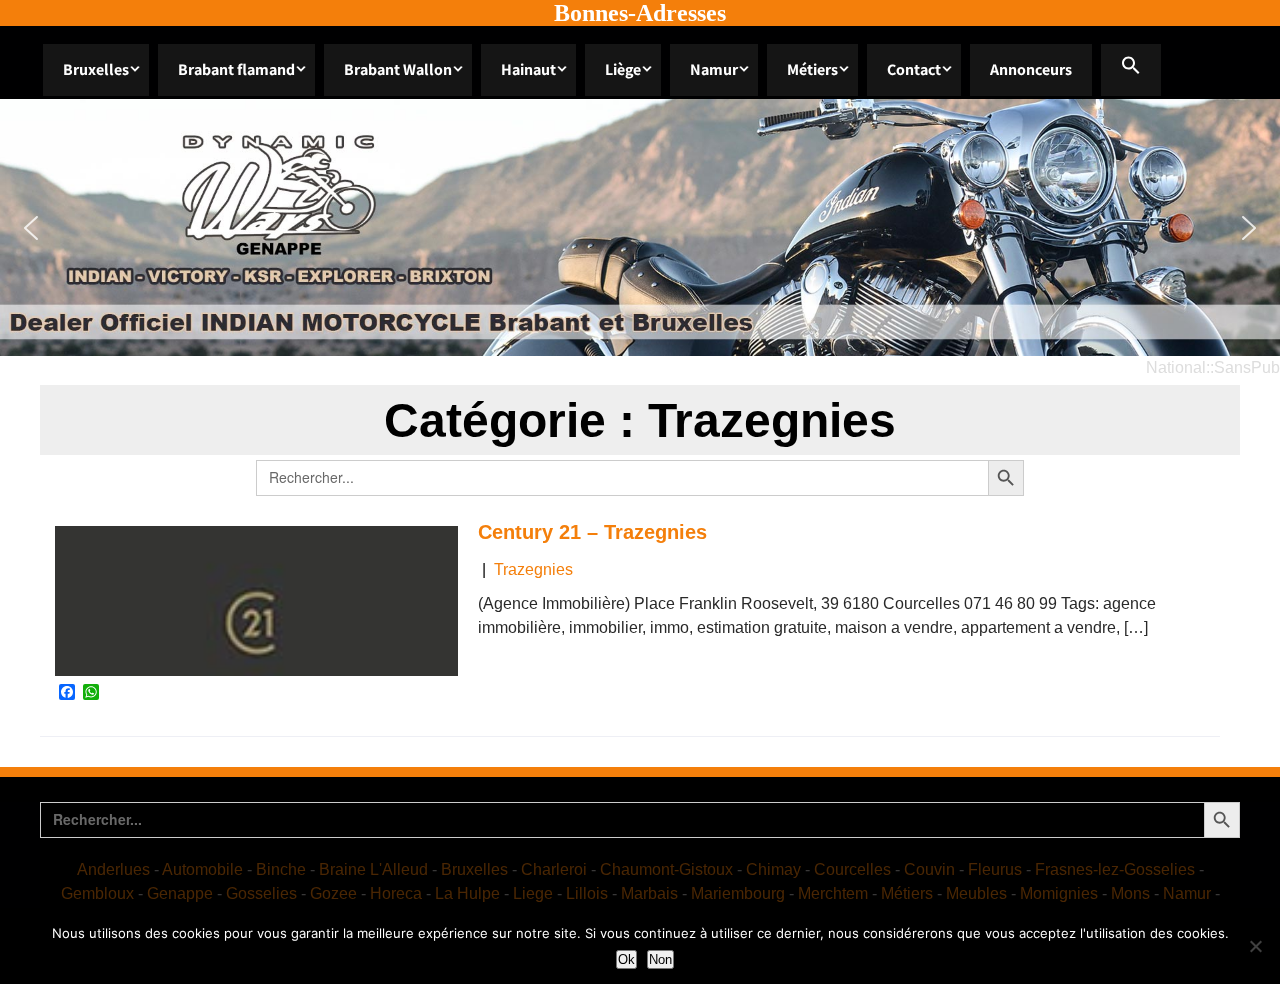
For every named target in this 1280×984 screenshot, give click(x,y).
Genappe (180, 893)
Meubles (976, 893)
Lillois (587, 893)
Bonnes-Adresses (640, 13)
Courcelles (852, 869)
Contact (914, 69)
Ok (626, 959)
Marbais (649, 893)
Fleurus (995, 869)
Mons (1130, 893)
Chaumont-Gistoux (666, 869)
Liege (533, 893)
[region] (640, 227)
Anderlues (113, 869)
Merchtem (833, 893)
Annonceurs (1031, 69)
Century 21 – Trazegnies (592, 532)
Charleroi (554, 869)
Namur (714, 69)
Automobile (202, 869)
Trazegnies (533, 569)
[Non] (1255, 946)
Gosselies (261, 893)
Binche (281, 869)
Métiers (812, 69)
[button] (1131, 70)
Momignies (1059, 893)
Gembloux (97, 893)
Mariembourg (738, 893)
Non (660, 959)
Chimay (773, 869)
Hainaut (528, 69)
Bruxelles (96, 69)
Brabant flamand (236, 69)
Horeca (396, 893)
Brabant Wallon (398, 69)
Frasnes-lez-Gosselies (1115, 869)
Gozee (333, 893)
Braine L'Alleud (373, 869)
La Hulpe (467, 893)
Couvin (929, 869)
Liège (623, 69)
